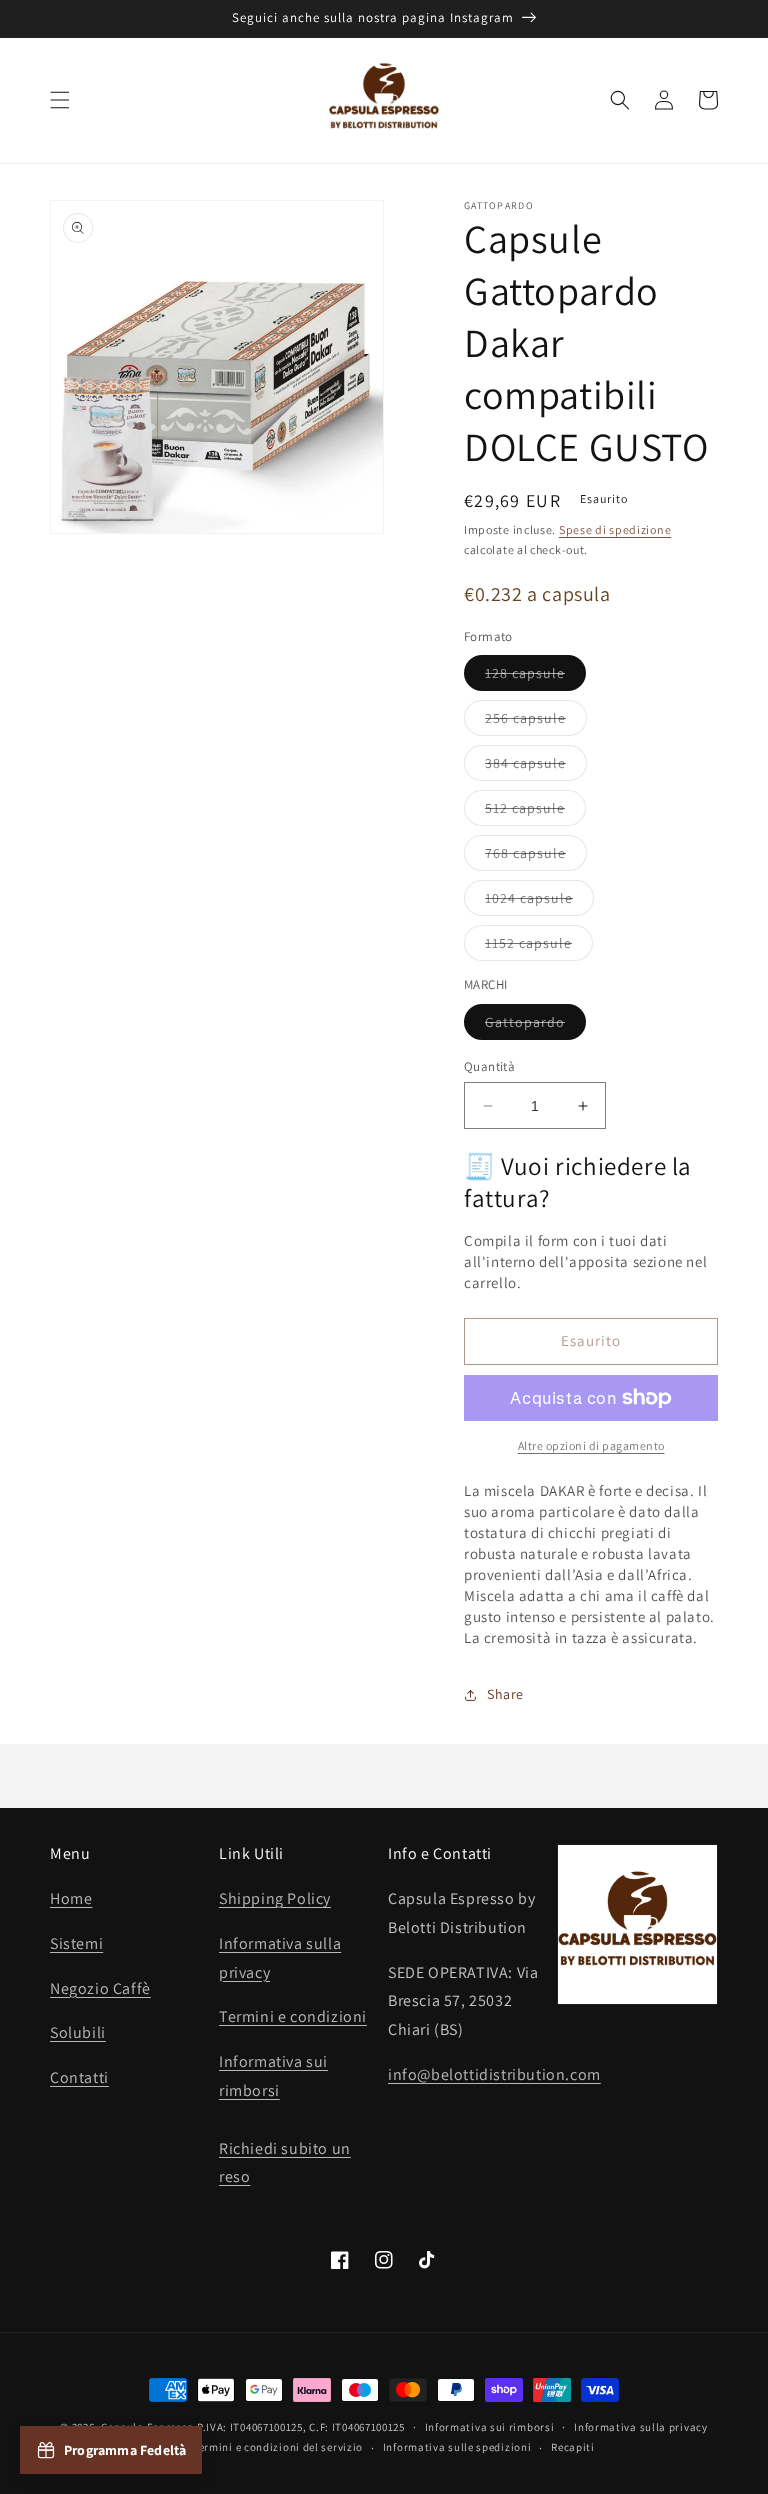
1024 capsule (539, 902)
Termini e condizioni (293, 2016)
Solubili (78, 2032)
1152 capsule (539, 947)
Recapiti (573, 2447)
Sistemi (76, 1943)
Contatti (79, 2077)
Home (71, 1898)
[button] (60, 100)
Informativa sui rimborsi (490, 2427)
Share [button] (505, 1694)
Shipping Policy (275, 1898)
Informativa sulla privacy (641, 2427)
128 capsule (535, 677)
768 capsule (536, 857)
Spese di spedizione (615, 529)
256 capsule (536, 722)
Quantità (489, 1066)
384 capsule (536, 767)
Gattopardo (535, 1026)
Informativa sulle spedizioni (457, 2447)
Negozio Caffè (100, 1988)
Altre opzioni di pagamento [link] (591, 1445)
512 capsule (535, 812)
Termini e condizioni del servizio (278, 2447)
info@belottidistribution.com (494, 2074)
